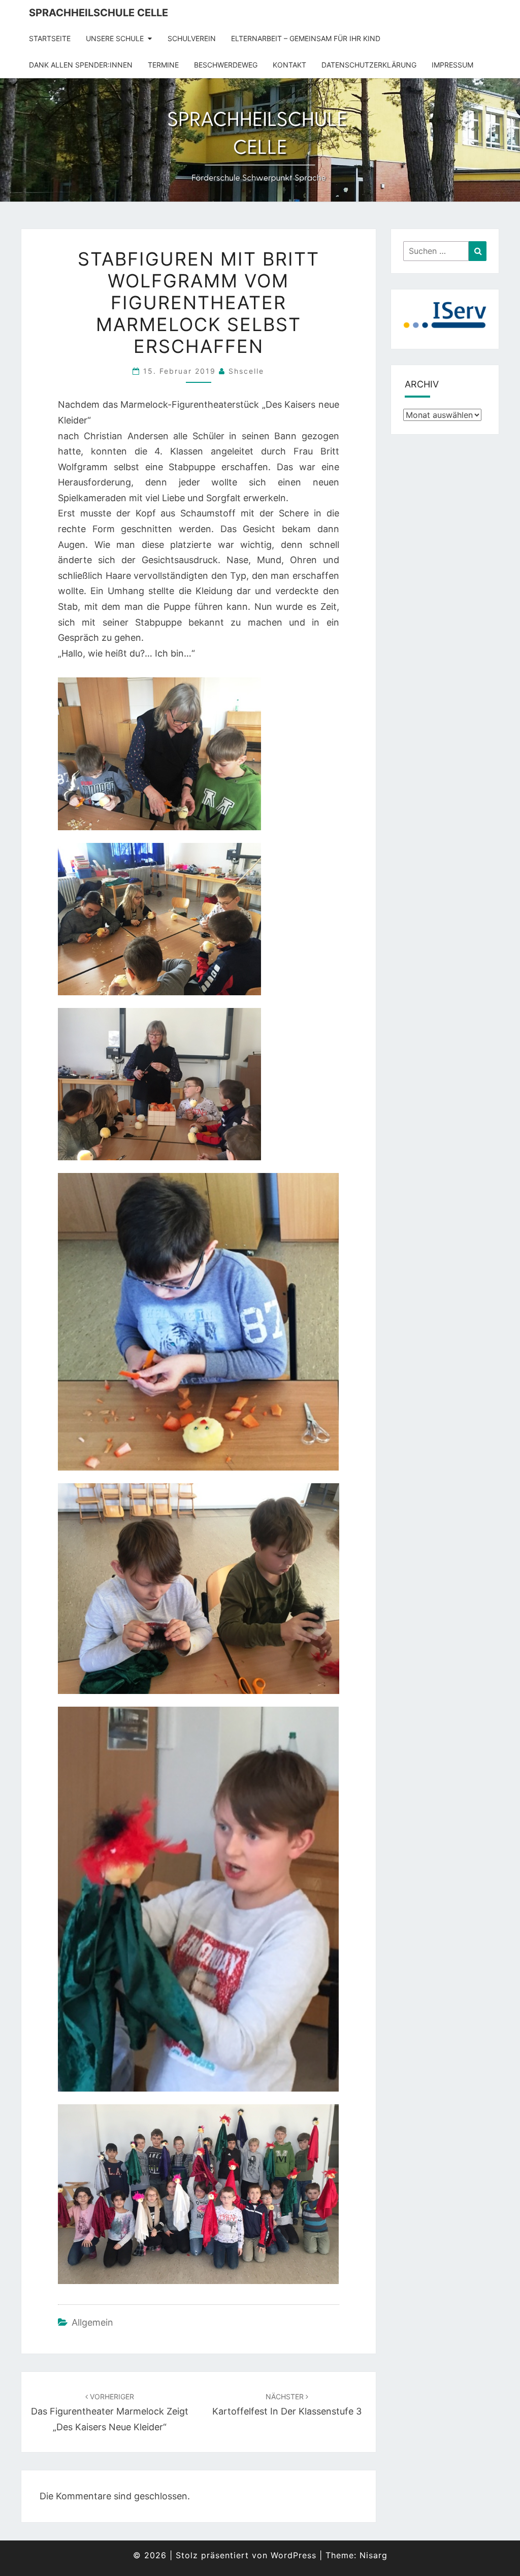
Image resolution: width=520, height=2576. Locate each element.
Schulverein (192, 38)
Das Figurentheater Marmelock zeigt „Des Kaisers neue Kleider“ (110, 2412)
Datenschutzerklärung (369, 65)
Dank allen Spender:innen (81, 65)
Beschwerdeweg (226, 65)
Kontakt (289, 65)
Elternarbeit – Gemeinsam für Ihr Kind (306, 38)
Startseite (50, 38)
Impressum (452, 65)
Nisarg (373, 2555)
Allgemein (92, 2322)
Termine (163, 65)
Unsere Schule (115, 38)
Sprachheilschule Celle (99, 13)
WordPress (294, 2555)
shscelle (246, 371)
